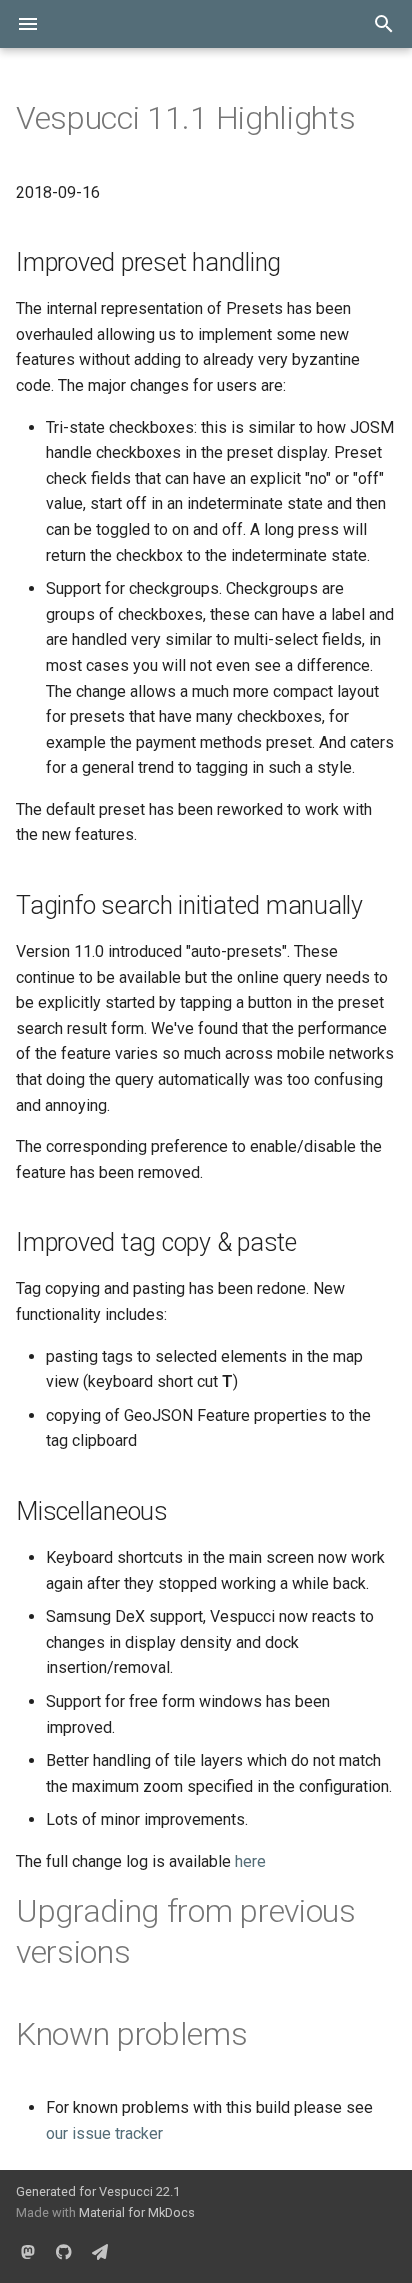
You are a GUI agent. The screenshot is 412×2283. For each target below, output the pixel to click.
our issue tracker (104, 2133)
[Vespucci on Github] (64, 2251)
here (250, 1861)
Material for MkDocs (137, 2212)
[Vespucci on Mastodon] (28, 2251)
